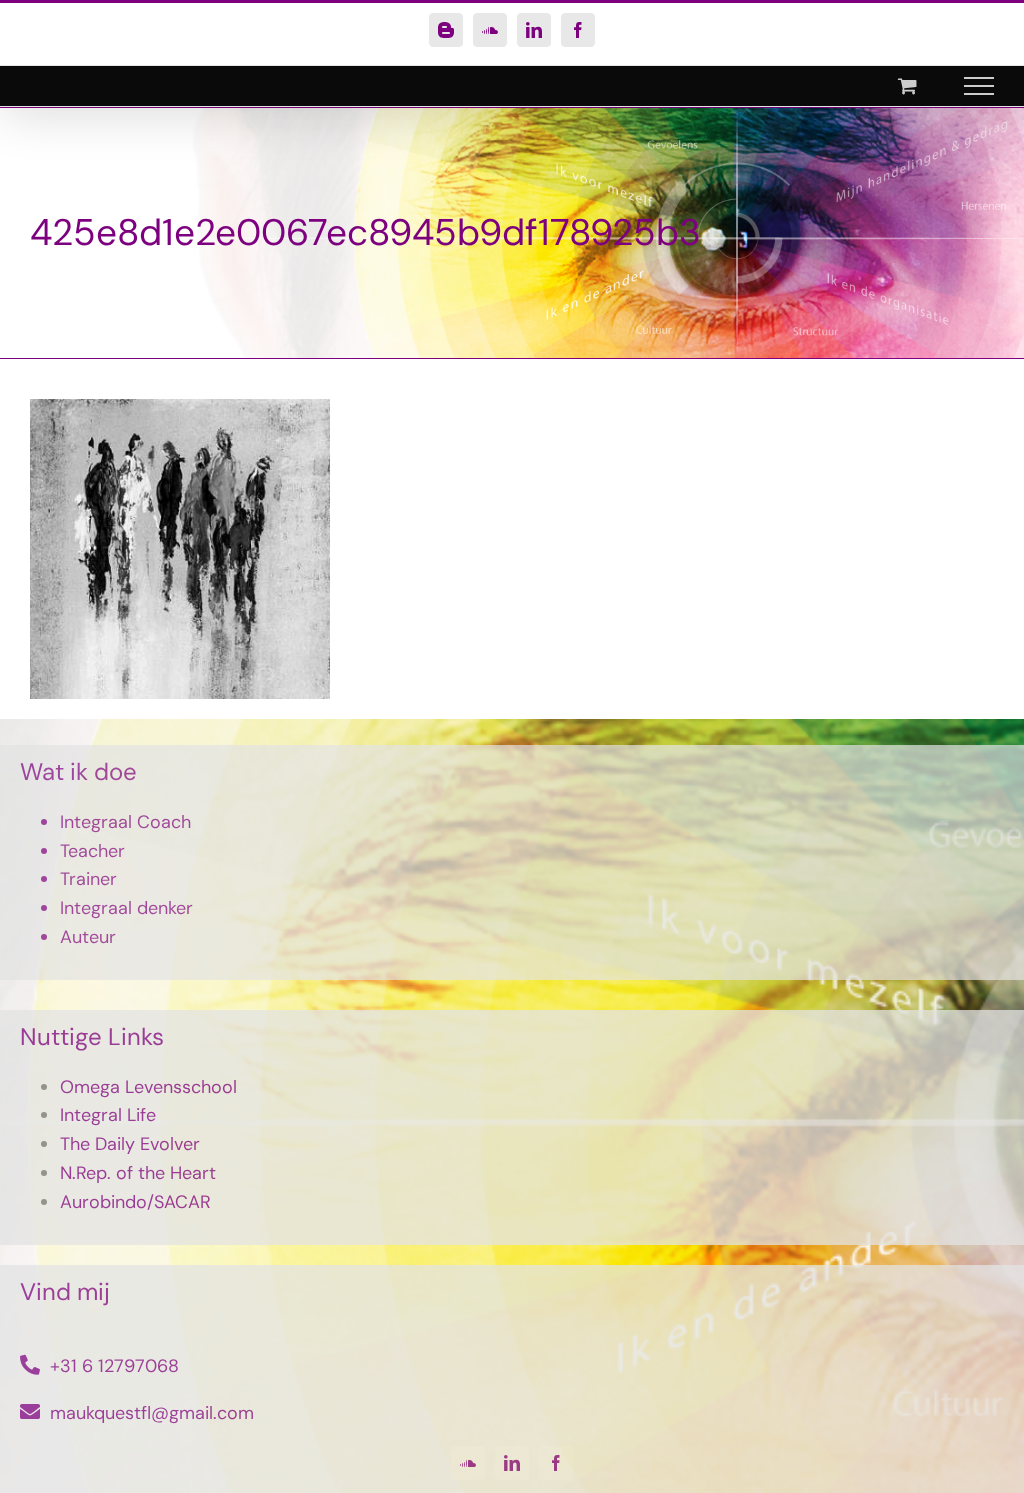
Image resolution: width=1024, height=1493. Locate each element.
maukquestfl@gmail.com (152, 1413)
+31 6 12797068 (114, 1366)
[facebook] (556, 1463)
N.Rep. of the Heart (138, 1173)
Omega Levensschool (148, 1087)
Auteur (88, 937)
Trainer (88, 879)
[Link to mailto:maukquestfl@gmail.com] (30, 1412)
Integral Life (108, 1115)
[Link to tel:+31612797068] (30, 1365)
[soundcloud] (468, 1463)
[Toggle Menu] (979, 86)
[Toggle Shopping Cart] (907, 85)
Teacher (92, 851)
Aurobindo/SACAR (135, 1202)
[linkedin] (512, 1463)
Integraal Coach (125, 822)
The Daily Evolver (130, 1144)
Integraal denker (126, 908)
